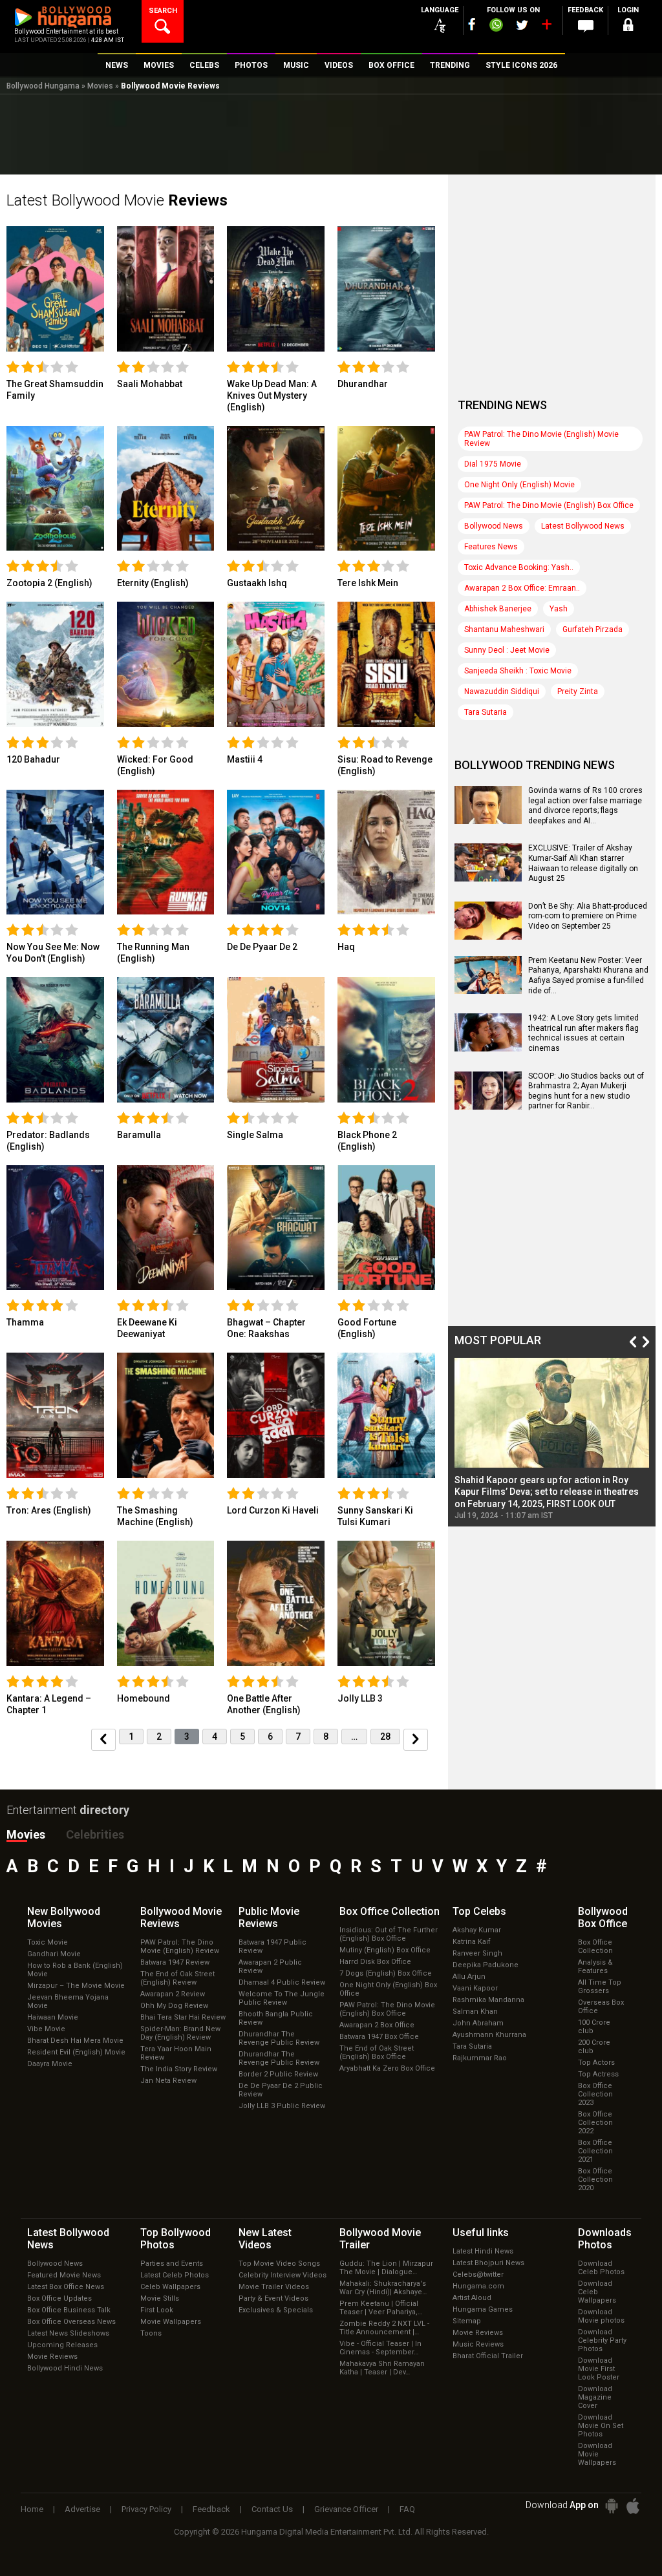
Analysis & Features (595, 1967)
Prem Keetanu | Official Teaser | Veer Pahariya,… (381, 2308)
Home (32, 2509)
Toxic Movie (48, 1942)
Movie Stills (160, 2298)
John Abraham (478, 2023)
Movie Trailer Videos (274, 2287)
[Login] (628, 27)
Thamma (25, 1322)
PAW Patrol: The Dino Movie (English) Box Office (549, 505)
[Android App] (612, 2506)
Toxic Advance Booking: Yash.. (519, 567)
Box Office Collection (595, 1947)
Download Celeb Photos (601, 2268)
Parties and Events (172, 2264)
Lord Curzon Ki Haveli (273, 1510)
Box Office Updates (59, 2298)
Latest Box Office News (66, 2287)
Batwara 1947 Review (175, 1962)
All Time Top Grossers (600, 1987)
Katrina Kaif (472, 1942)
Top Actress (598, 2074)
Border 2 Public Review (278, 2074)
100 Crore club (594, 2027)
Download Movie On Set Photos (601, 2426)
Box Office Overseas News (71, 2322)
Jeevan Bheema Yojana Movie (68, 2001)
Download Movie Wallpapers (597, 2454)
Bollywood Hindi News (65, 2368)
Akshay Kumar (477, 1930)
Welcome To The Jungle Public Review (282, 1998)
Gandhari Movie (54, 1954)
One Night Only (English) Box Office (388, 1989)
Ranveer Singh (477, 1953)
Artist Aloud (472, 2298)
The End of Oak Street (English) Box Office (377, 2053)
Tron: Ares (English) (49, 1510)
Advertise (82, 2509)
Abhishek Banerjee (498, 609)
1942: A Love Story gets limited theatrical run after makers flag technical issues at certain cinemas (583, 1033)
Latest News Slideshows (68, 2333)
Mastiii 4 (245, 759)
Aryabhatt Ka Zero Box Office (387, 2068)
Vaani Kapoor (475, 1988)
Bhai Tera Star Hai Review (183, 2017)
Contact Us (272, 2509)
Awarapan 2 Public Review (270, 1967)
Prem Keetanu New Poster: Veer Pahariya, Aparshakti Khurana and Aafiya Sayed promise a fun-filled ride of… (588, 976)
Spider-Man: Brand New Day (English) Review (180, 2033)
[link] (55, 288)
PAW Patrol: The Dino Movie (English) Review (180, 1947)
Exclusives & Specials (276, 2310)
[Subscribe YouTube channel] (546, 27)
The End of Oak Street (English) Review (177, 1978)
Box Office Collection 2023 (595, 2094)
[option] (552, 1439)
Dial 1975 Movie (493, 464)
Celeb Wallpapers (170, 2287)
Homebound (144, 1698)
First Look (157, 2310)
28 (385, 1737)
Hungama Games (483, 2309)
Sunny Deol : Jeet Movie (507, 650)
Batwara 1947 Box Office (379, 2037)
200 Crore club (594, 2047)
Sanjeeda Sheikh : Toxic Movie (518, 671)
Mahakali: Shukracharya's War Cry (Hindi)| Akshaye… (383, 2288)
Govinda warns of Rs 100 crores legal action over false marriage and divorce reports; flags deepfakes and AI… (585, 806)
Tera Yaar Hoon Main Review (176, 2053)
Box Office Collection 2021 (595, 2151)
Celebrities (95, 1834)
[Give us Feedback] (586, 26)
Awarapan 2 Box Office (377, 2025)
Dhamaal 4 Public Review (282, 1982)
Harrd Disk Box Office (375, 1962)
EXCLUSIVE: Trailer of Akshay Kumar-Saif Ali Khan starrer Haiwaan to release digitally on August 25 (583, 863)
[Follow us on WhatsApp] (496, 26)
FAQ (407, 2509)
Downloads (605, 2239)
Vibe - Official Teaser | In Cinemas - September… (380, 2348)
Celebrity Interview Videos (283, 2275)
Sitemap (467, 2321)
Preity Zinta (578, 692)
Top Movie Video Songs (279, 2264)
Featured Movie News (64, 2275)
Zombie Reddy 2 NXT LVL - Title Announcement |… (384, 2328)
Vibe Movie (46, 2029)
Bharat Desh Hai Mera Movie (75, 2041)
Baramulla (139, 1135)
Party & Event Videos (273, 2298)
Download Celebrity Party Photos (602, 2340)
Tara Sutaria (486, 712)
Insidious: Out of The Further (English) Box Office (389, 1934)
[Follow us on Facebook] (472, 24)
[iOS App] (633, 2506)
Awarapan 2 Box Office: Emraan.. (522, 588)
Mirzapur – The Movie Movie (76, 1986)
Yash (559, 609)
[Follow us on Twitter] (522, 25)
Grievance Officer (346, 2509)
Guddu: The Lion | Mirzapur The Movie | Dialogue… (386, 2268)
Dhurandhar (363, 384)
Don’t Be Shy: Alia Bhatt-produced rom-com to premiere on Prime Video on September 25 (588, 916)
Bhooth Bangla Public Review (276, 2018)
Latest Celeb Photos (175, 2275)
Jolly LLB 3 (360, 1698)
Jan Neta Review (168, 2081)
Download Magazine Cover (595, 2397)
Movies (100, 86)
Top (479, 1911)
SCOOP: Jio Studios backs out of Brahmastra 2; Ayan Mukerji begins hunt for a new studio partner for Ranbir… (586, 1091)
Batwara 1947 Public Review (272, 1947)
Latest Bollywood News (583, 526)
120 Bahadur (33, 759)
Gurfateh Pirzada (593, 629)
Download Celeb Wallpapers (597, 2292)
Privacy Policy (146, 2509)
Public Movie (269, 1917)
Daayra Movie (50, 2064)
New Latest (265, 2239)
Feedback (211, 2509)
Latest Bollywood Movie (117, 200)
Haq (346, 947)
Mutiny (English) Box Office (385, 1950)
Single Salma (255, 1135)
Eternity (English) (153, 583)
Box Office (390, 1911)
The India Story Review (179, 2069)
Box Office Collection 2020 (595, 2180)
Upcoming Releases (62, 2345)
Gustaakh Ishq (257, 583)
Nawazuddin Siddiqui (502, 692)
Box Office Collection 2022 (595, 2123)
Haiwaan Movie (53, 2017)
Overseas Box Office (601, 2007)
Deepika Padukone (486, 1965)
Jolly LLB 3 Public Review (282, 2106)
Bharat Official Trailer (488, 2356)
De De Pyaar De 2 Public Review (281, 2090)
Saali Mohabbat (150, 384)
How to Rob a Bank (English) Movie (75, 1970)
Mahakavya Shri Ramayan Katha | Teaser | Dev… (382, 2368)
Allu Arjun (469, 1977)
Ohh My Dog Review (174, 2006)
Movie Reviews (52, 2357)
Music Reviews (478, 2344)
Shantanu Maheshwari (504, 629)
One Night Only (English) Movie (519, 485)
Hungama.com (478, 2286)
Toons (151, 2333)
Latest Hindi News (483, 2251)
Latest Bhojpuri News (488, 2263)
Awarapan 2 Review (173, 1994)
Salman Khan (475, 2011)
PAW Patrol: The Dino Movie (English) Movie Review (541, 439)
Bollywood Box (603, 1917)
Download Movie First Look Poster (599, 2369)
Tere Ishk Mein (368, 583)
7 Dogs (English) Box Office (386, 1973)
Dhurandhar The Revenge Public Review (279, 2038)
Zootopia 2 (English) (49, 583)
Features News (491, 547)
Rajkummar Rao (480, 2058)
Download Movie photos (601, 2316)
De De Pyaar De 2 (262, 947)
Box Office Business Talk (69, 2310)
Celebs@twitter (478, 2275)
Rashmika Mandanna (488, 2000)
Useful (481, 2233)
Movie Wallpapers (171, 2322)
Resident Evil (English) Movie (76, 2052)
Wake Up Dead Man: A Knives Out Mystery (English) (272, 396)
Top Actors (596, 2063)
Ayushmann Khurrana (489, 2035)
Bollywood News (494, 526)
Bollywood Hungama (43, 86)
